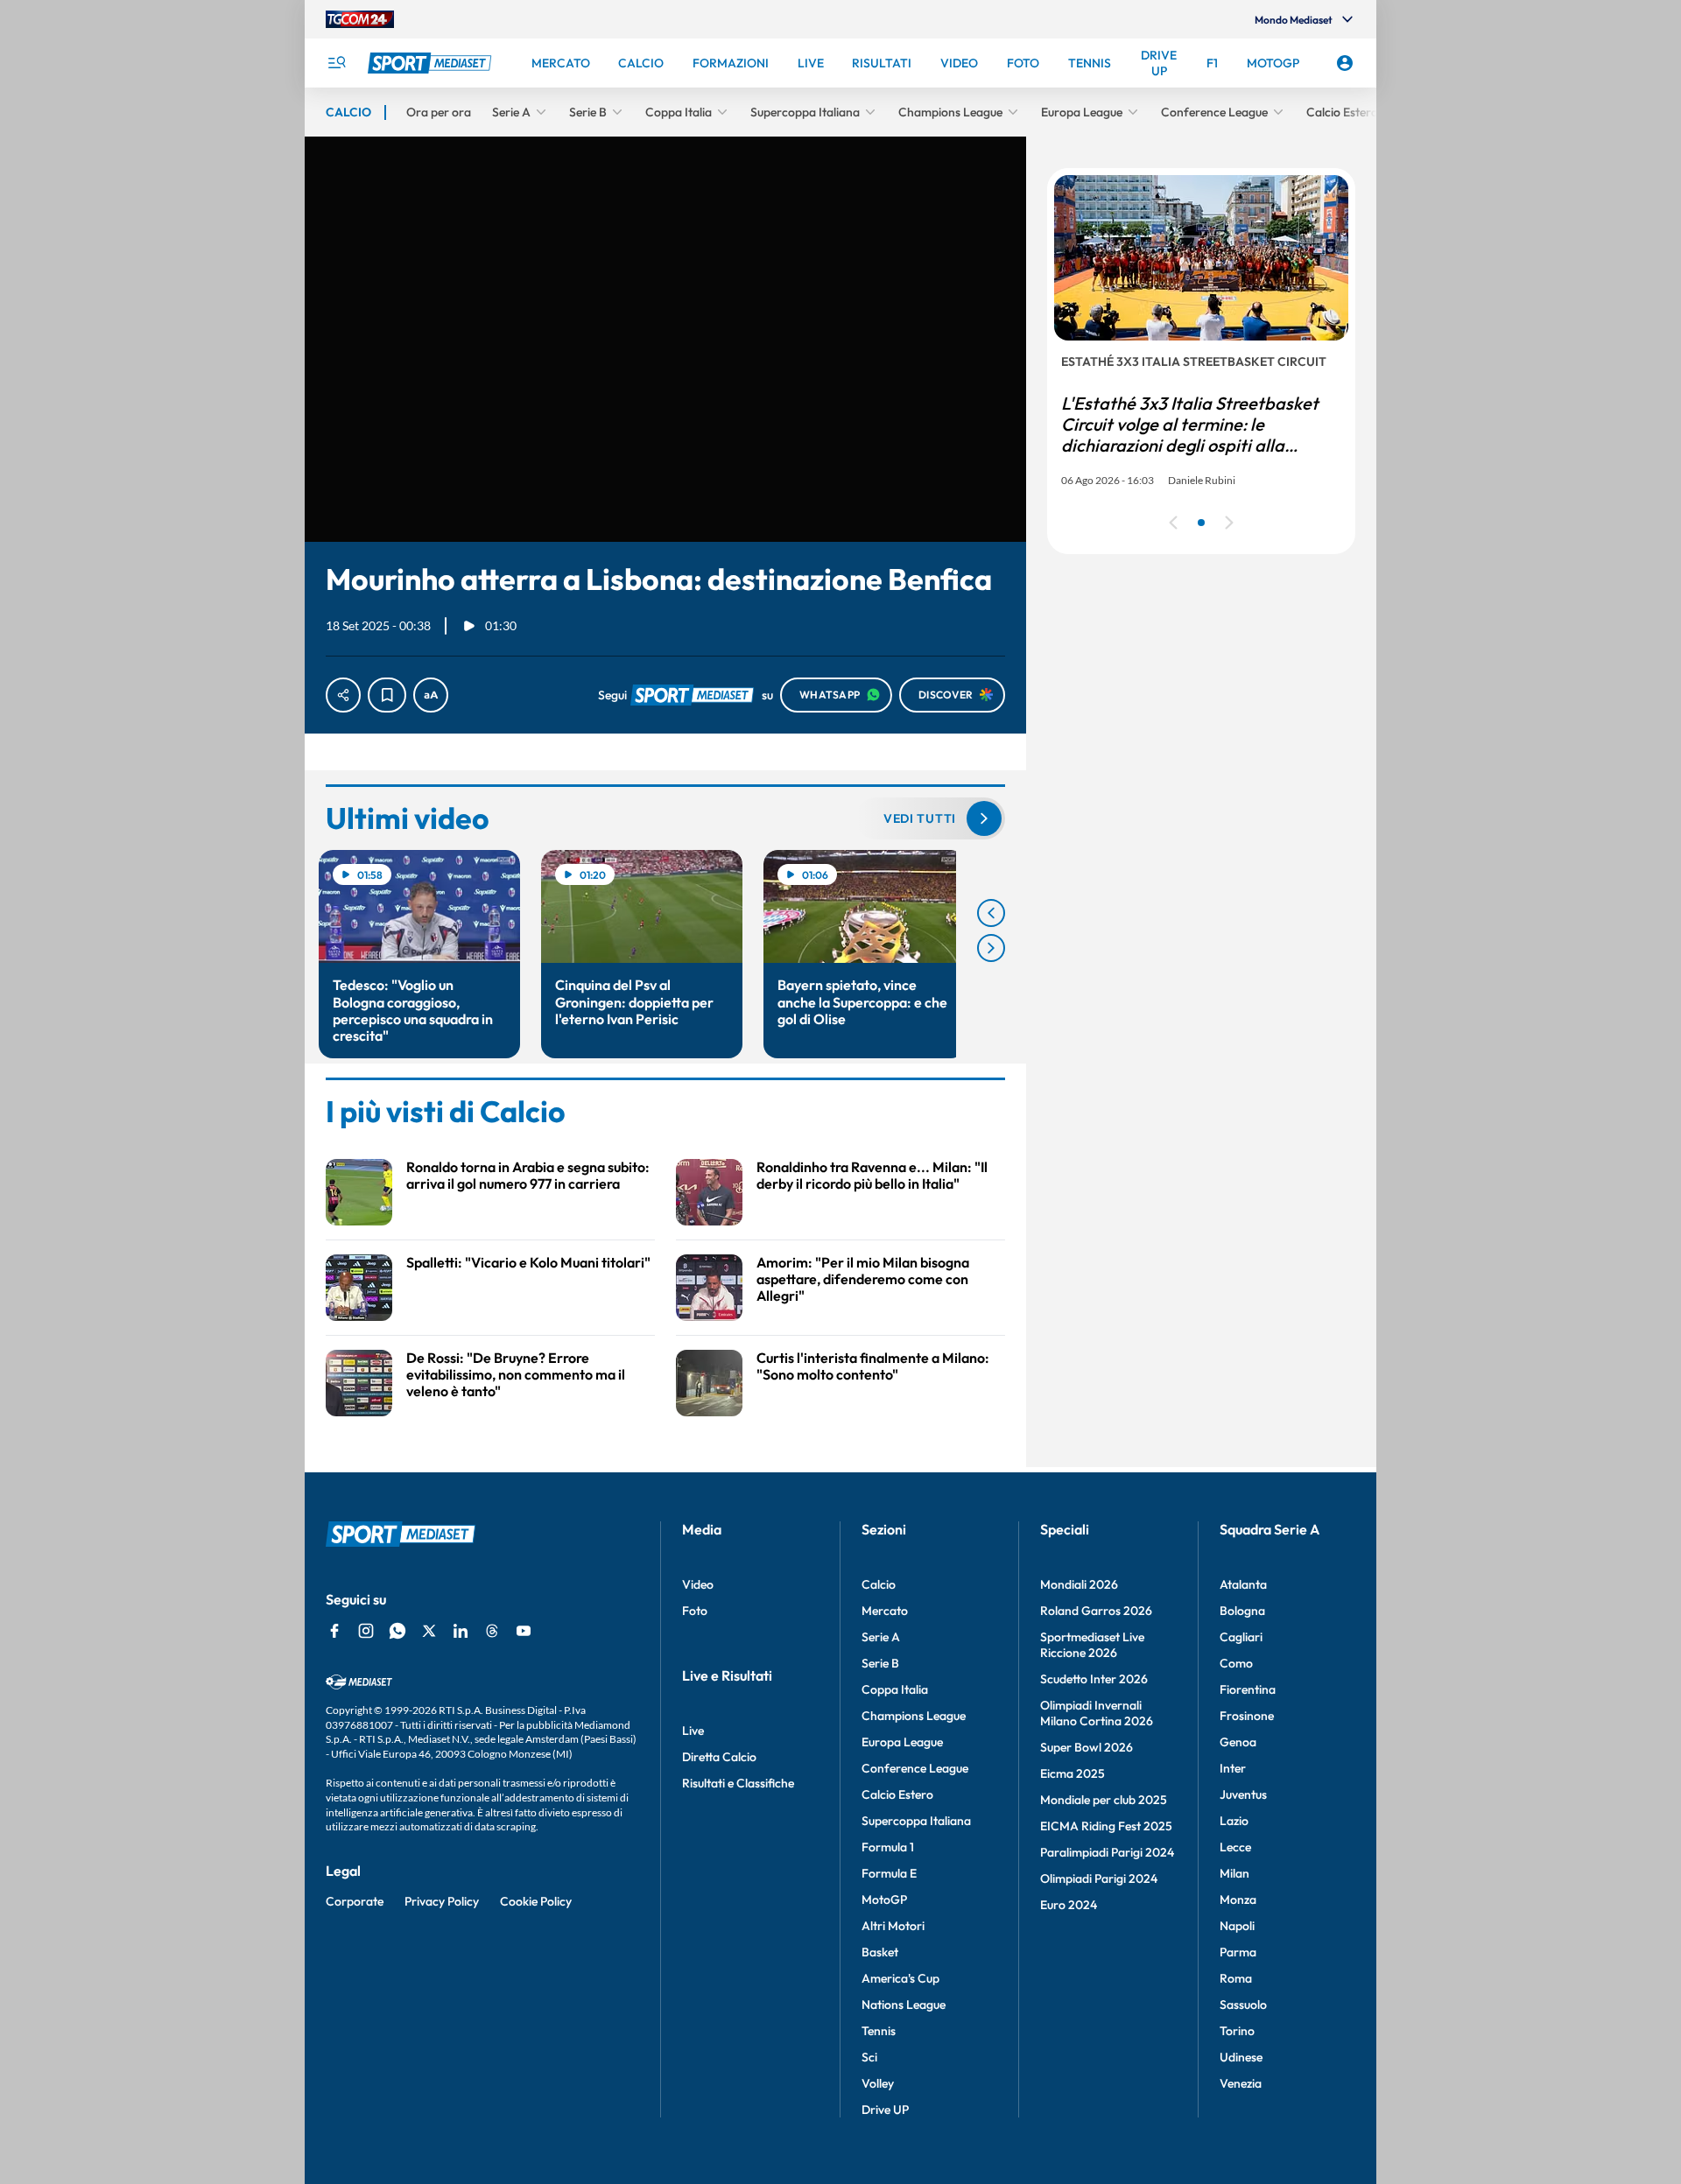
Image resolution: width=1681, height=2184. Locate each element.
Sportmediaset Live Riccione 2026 (1092, 1645)
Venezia (1241, 2083)
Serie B (880, 1663)
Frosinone (1247, 1716)
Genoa (1238, 1742)
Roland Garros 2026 (1096, 1611)
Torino (1237, 2031)
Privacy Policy (442, 1901)
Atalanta (1243, 1584)
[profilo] (1345, 63)
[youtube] (524, 1631)
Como (1236, 1663)
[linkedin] (461, 1631)
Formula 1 (888, 1847)
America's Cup (900, 1978)
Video (698, 1584)
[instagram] (366, 1631)
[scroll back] (991, 913)
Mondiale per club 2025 (1104, 1800)
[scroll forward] (991, 948)
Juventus (1243, 1794)
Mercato (885, 1611)
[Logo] (432, 63)
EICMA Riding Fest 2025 (1106, 1826)
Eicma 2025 (1073, 1773)
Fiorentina (1248, 1689)
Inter (1233, 1768)
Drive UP (885, 2110)
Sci (869, 2057)
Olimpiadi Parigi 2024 (1099, 1879)
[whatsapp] (397, 1631)
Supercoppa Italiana (916, 1821)
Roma (1236, 1978)
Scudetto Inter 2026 (1094, 1679)
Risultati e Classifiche (738, 1783)
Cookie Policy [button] (536, 1901)
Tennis (879, 2031)
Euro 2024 (1069, 1905)
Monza (1238, 1900)
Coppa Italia (895, 1689)
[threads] (492, 1631)
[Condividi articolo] (343, 695)
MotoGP (884, 1900)
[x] (429, 1631)
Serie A (881, 1637)
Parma (1238, 1952)
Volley (878, 2083)
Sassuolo (1243, 2005)
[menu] (336, 63)
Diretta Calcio (719, 1757)
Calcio (879, 1584)
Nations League (904, 2005)
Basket (880, 1952)
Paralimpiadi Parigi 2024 (1107, 1852)
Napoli (1237, 1926)
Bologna (1242, 1611)
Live (693, 1731)
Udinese (1241, 2057)
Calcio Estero (897, 1794)
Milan (1234, 1873)
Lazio (1234, 1821)
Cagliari (1241, 1637)
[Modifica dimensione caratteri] (431, 695)
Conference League (915, 1768)
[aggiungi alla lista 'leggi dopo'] (387, 695)
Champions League (914, 1716)
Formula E (889, 1873)
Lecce (1235, 1847)
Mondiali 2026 (1079, 1584)
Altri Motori (893, 1926)
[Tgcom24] (360, 19)
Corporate (355, 1901)
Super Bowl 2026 (1087, 1747)
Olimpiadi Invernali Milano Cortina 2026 (1097, 1713)
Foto (695, 1611)
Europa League (902, 1742)
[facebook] (334, 1631)
